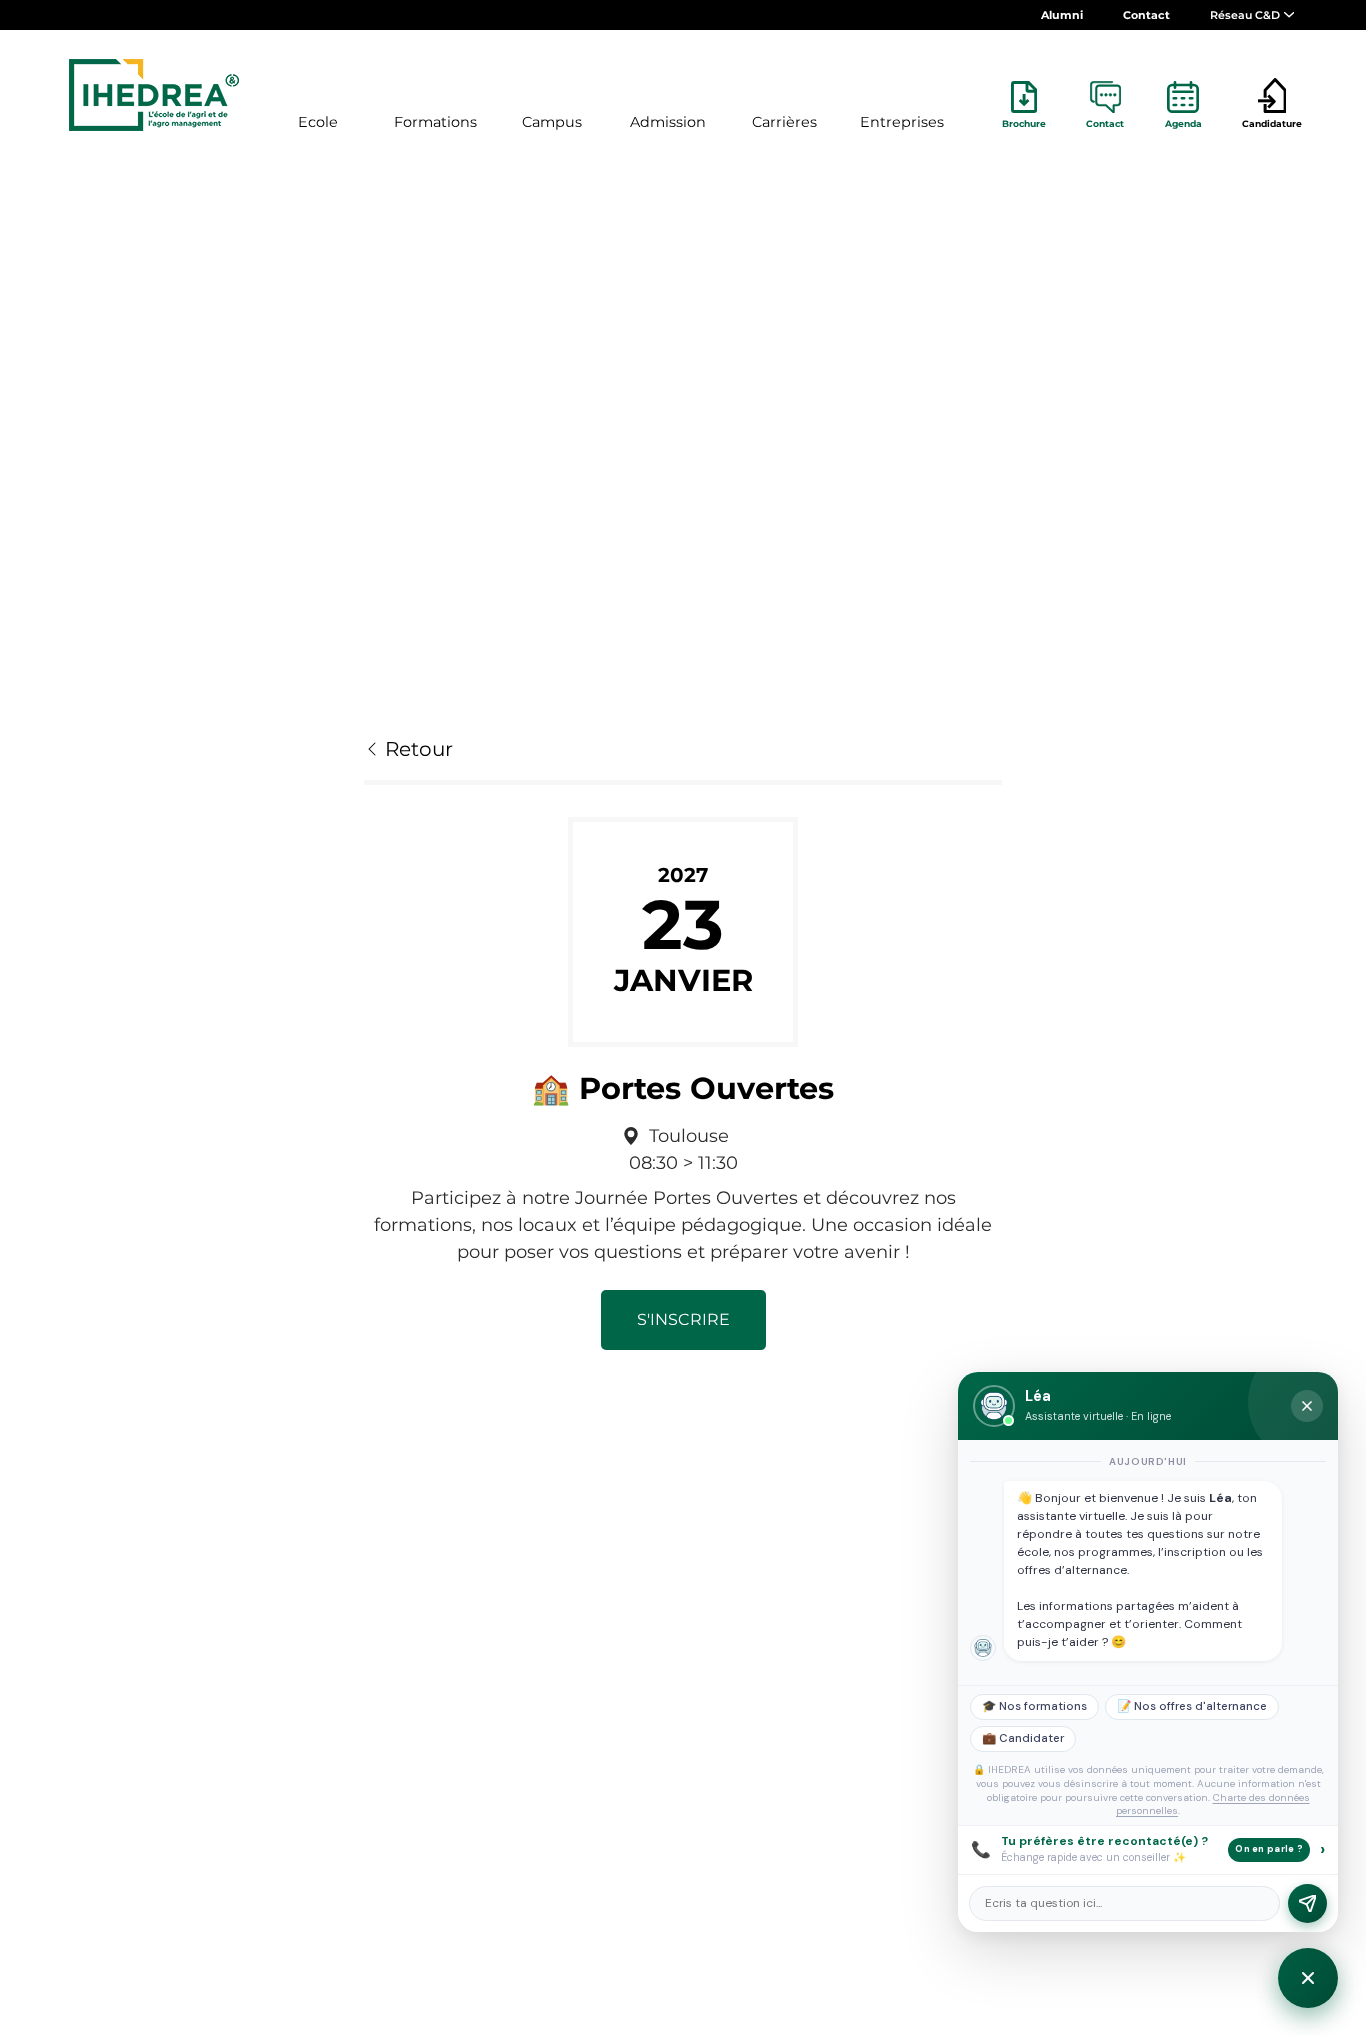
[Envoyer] (1307, 1903)
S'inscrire (683, 1319)
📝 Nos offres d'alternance (1192, 1706)
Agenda (1183, 123)
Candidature (1272, 123)
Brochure (1024, 123)
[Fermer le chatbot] (1307, 1406)
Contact (1146, 15)
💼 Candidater (1023, 1738)
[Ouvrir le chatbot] (1308, 1978)
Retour (416, 749)
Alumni (1062, 15)
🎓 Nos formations (1034, 1706)
